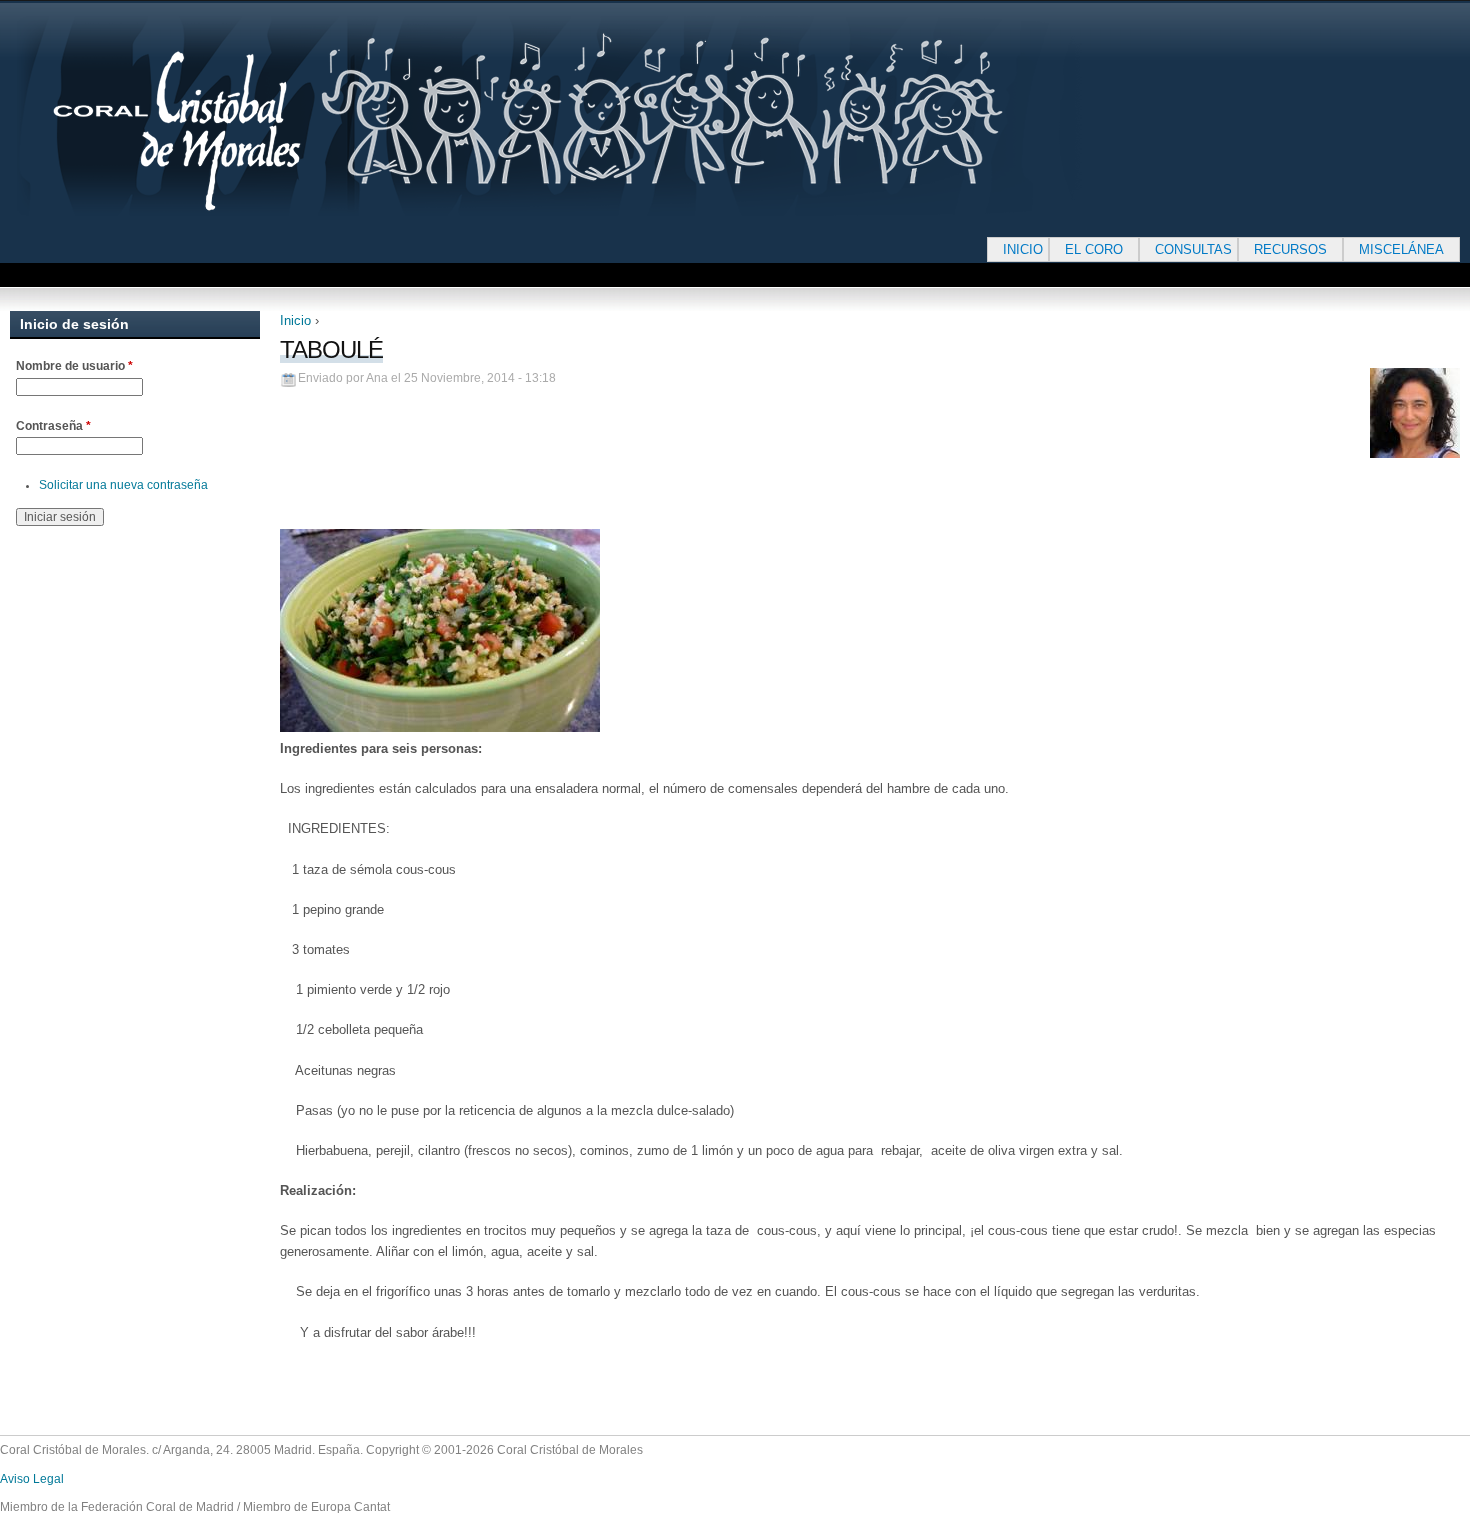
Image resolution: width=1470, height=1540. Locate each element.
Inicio (295, 320)
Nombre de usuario (74, 366)
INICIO (1023, 249)
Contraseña (53, 426)
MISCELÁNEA (1401, 249)
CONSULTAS (1193, 249)
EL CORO (1094, 249)
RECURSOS (1290, 249)
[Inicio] (610, 116)
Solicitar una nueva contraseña (123, 485)
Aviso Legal (32, 1479)
